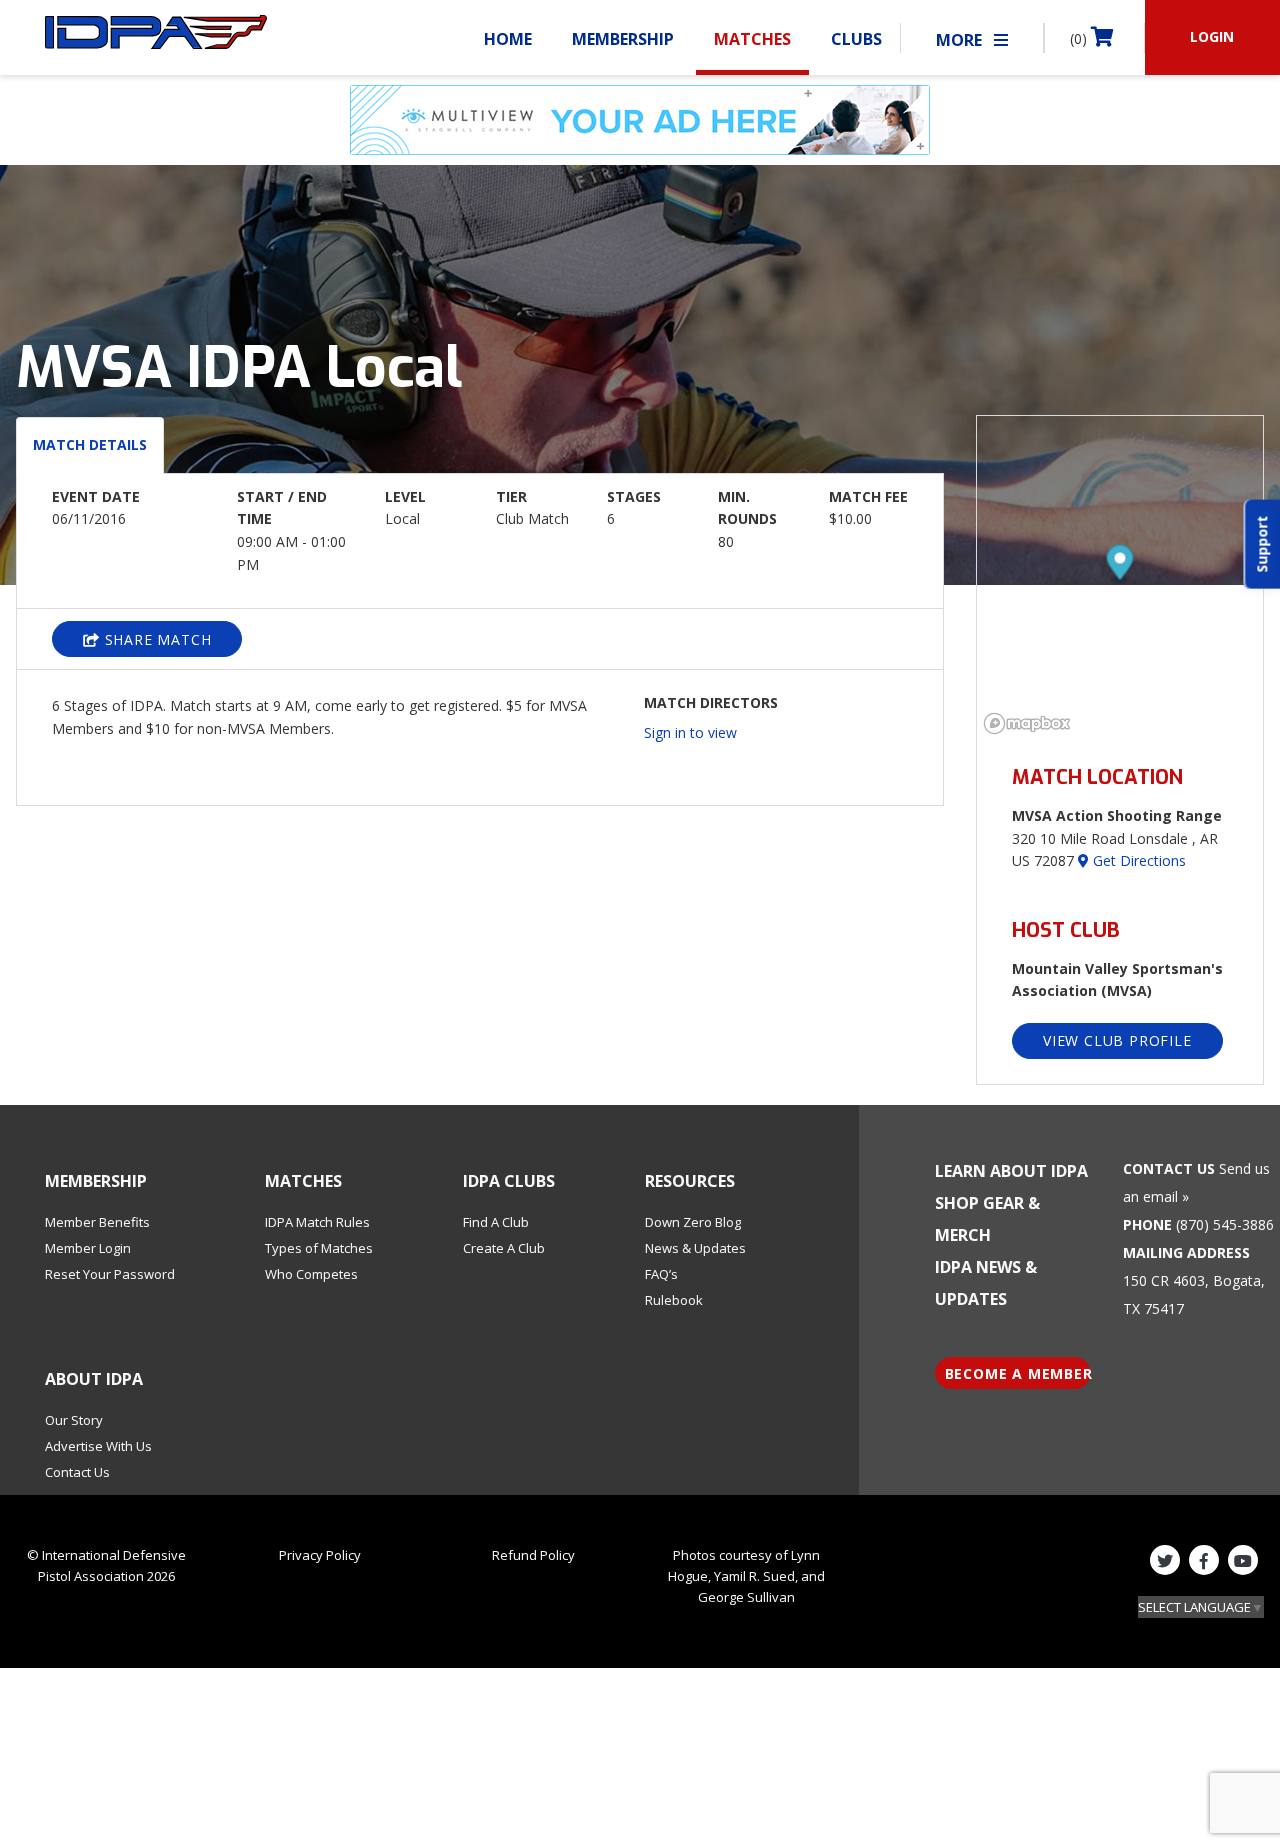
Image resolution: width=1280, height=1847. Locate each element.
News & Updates (695, 1248)
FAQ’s (661, 1274)
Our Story (74, 1420)
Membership (623, 39)
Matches (752, 39)
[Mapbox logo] (1027, 723)
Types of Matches (319, 1248)
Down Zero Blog (693, 1222)
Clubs (856, 39)
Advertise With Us (98, 1446)
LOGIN (1212, 36)
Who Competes (311, 1274)
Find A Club (496, 1222)
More (961, 40)
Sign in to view (690, 732)
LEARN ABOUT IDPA (1011, 1171)
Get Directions (1137, 860)
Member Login (88, 1248)
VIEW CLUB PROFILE (1117, 1040)
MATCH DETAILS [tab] (90, 444)
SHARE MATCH (156, 639)
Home (508, 39)
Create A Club (504, 1248)
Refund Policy (533, 1555)
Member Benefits (97, 1222)
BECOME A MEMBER (1018, 1373)
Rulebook (674, 1300)
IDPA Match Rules (317, 1222)
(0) (1080, 38)
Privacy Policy (320, 1555)
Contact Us (77, 1472)
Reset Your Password (110, 1274)
